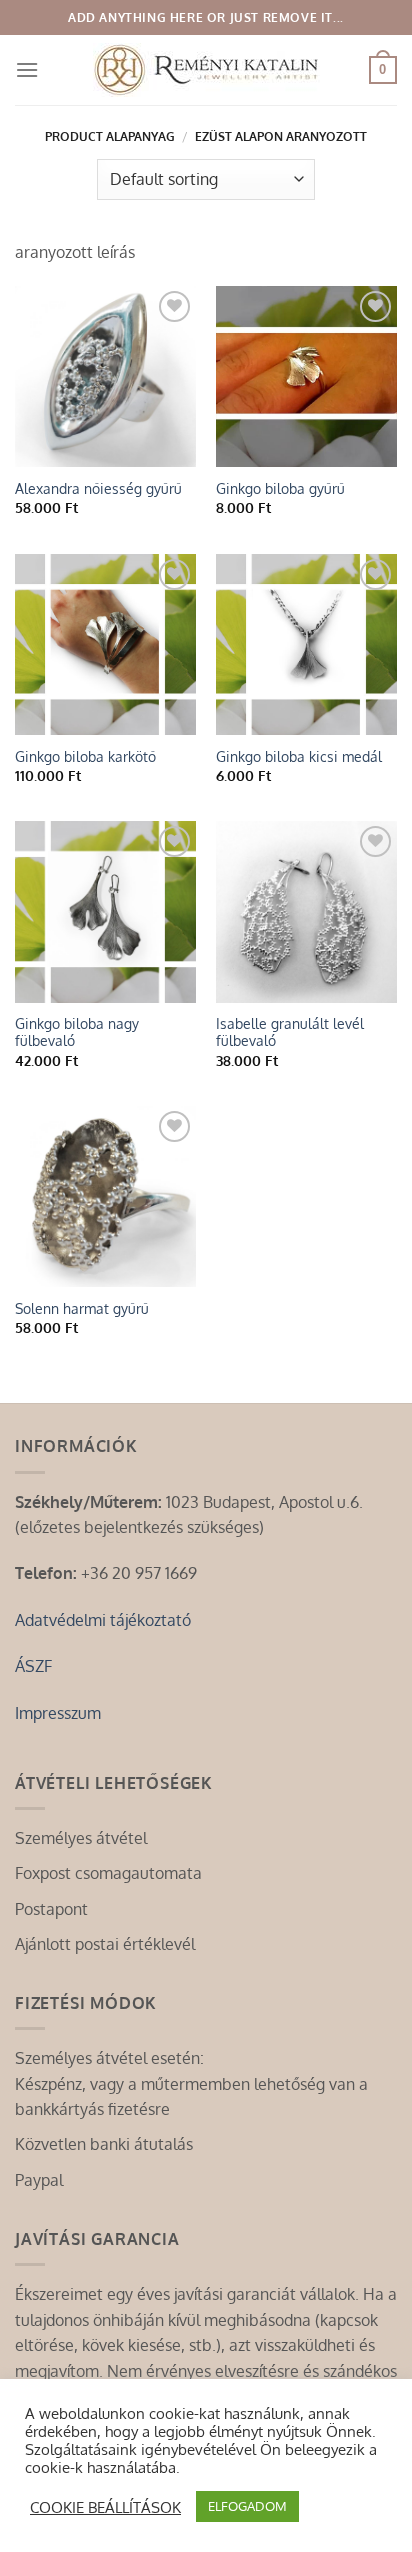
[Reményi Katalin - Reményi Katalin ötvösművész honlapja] (206, 70)
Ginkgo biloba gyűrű (280, 488)
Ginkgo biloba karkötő (85, 756)
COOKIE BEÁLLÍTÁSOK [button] (105, 2507)
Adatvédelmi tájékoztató (103, 1620)
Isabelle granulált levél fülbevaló (290, 1032)
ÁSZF (33, 1666)
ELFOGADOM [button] (247, 2506)
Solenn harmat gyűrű (82, 1308)
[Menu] (27, 69)
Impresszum (58, 1713)
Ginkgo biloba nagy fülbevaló (77, 1032)
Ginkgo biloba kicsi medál (299, 756)
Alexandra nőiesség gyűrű (98, 488)
